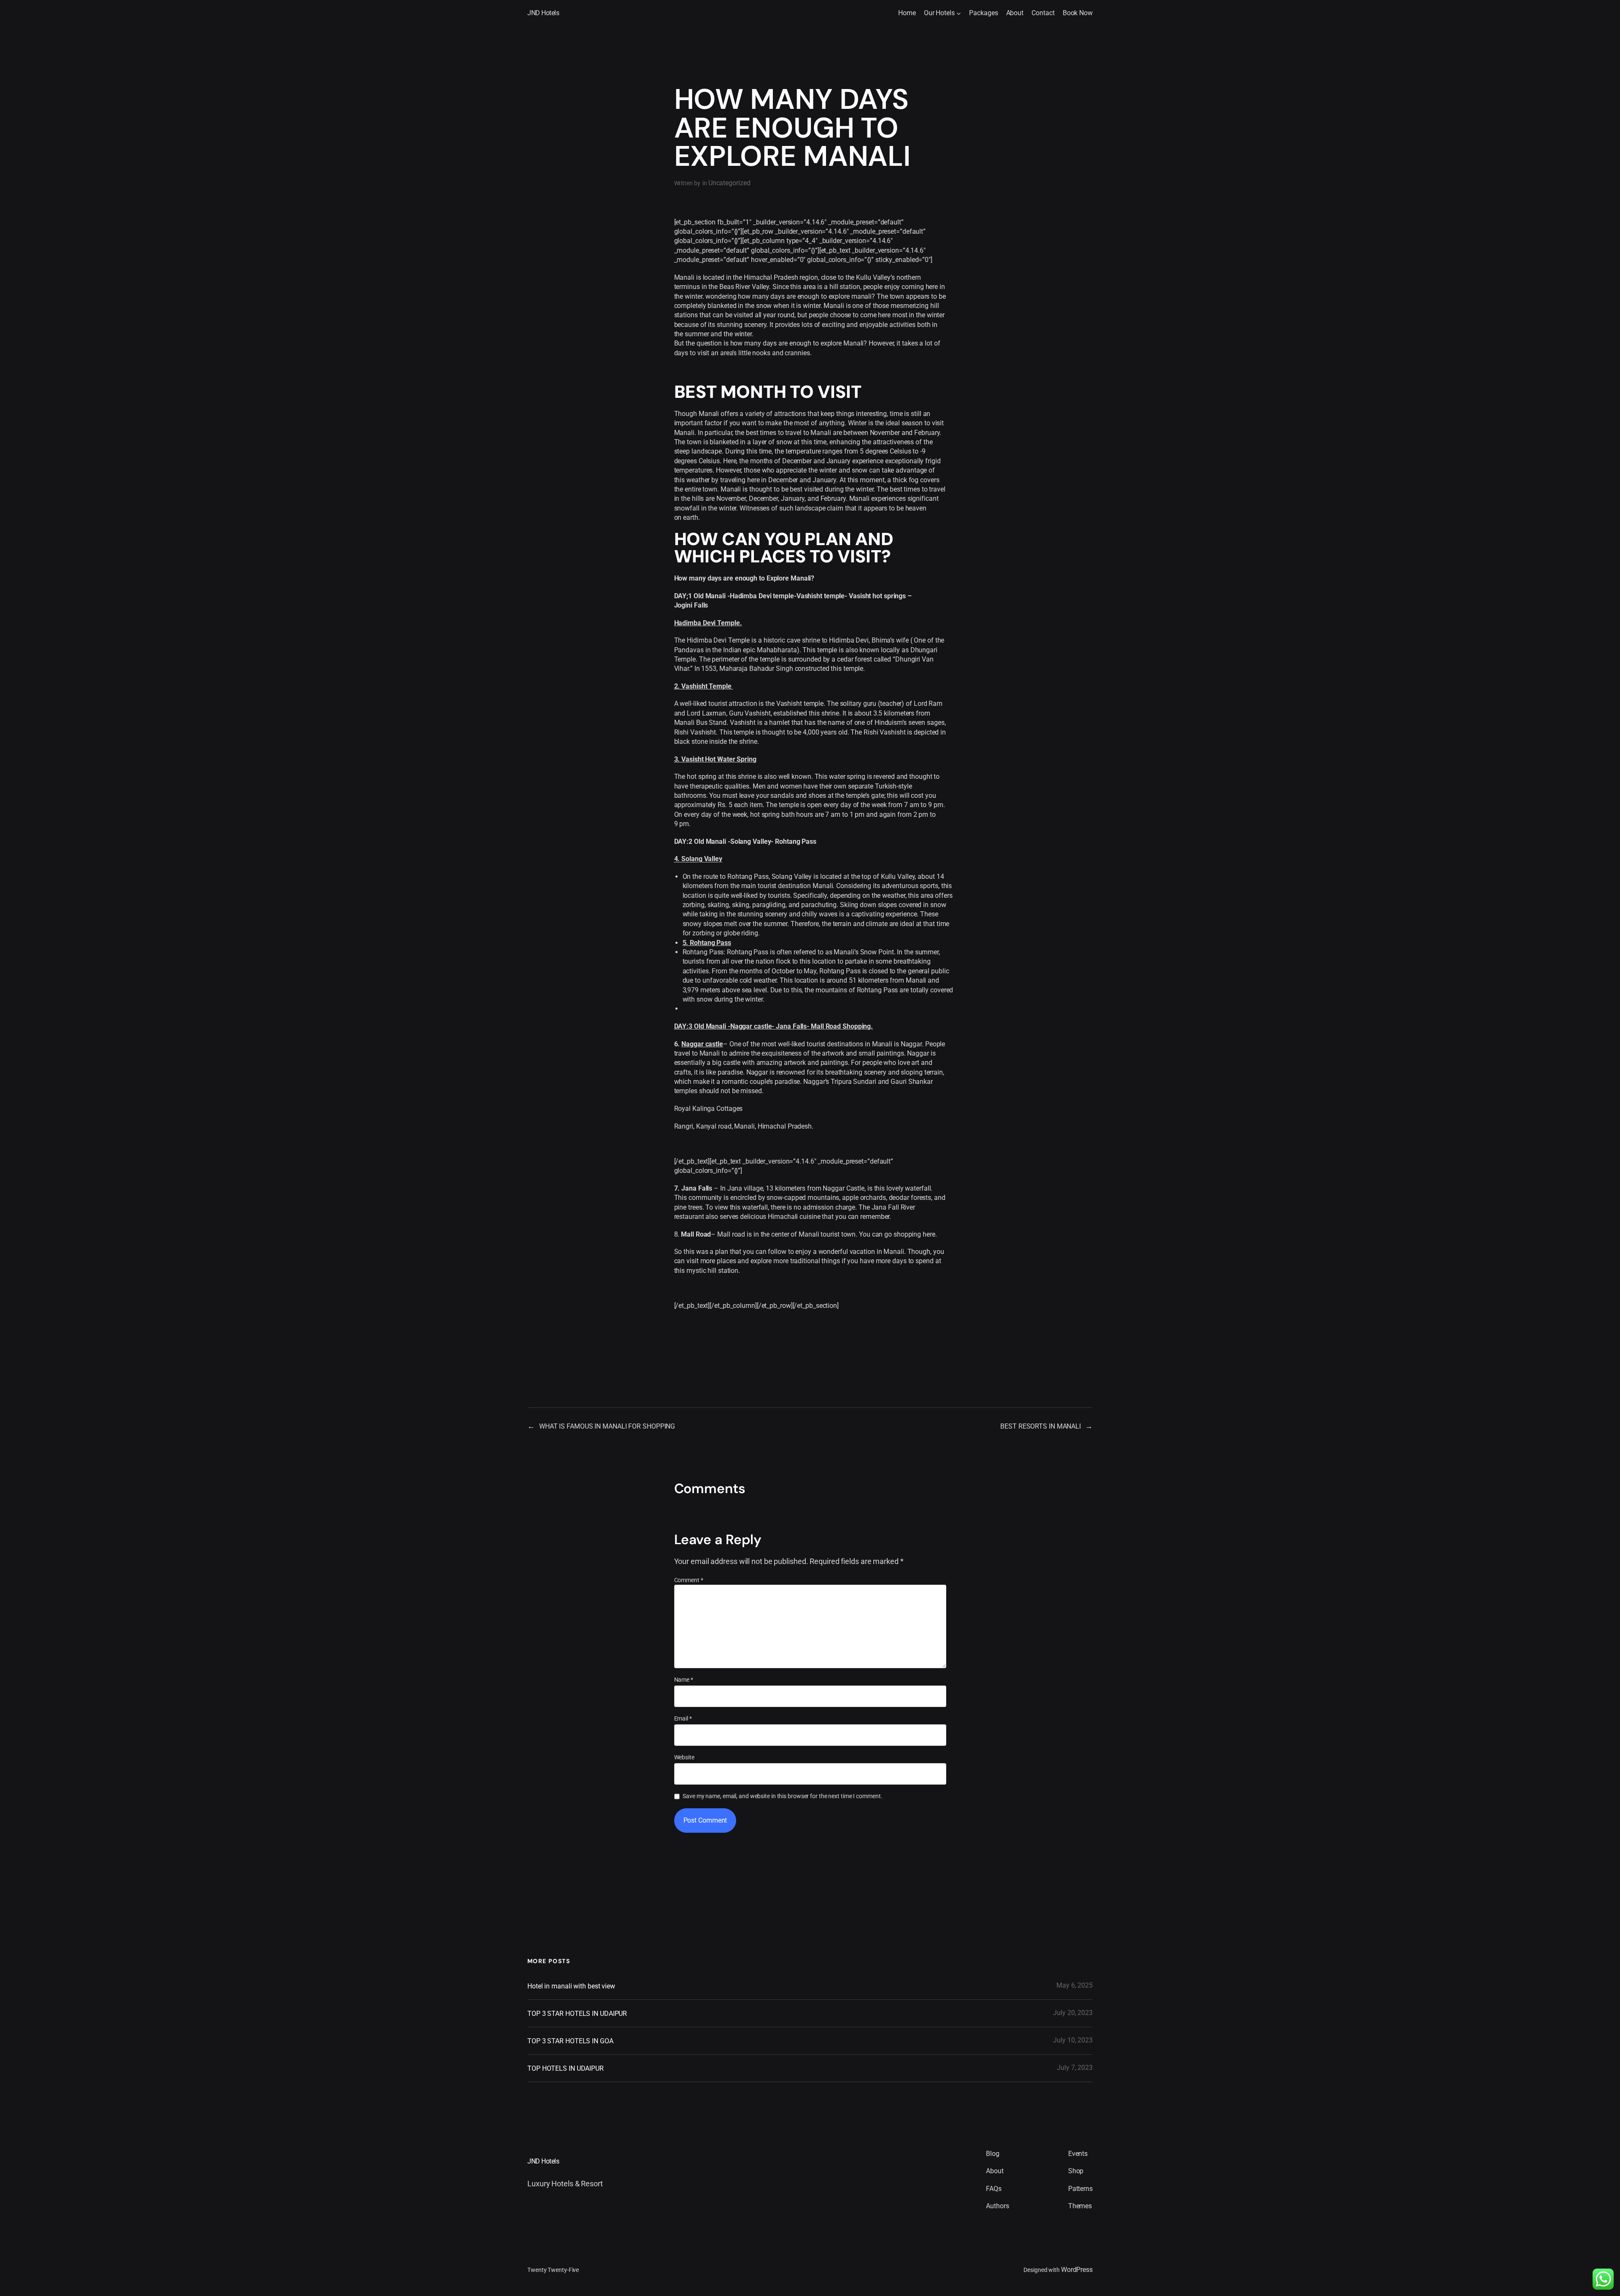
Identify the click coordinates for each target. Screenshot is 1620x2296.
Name (684, 1680)
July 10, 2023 (1073, 2040)
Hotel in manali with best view (571, 1986)
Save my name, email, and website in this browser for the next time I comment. (782, 1796)
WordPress (1077, 2270)
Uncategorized (729, 183)
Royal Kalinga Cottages (709, 1109)
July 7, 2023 (1075, 2068)
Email (683, 1718)
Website (684, 1757)
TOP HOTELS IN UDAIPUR (566, 2068)
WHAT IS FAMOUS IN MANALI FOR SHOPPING (607, 1426)
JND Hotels (543, 13)
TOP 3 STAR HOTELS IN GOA (570, 2041)
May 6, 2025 (1075, 1985)
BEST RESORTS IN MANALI (1041, 1426)
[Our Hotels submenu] (959, 13)
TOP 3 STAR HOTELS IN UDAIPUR (577, 2014)
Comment (689, 1580)
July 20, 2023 (1073, 2013)
